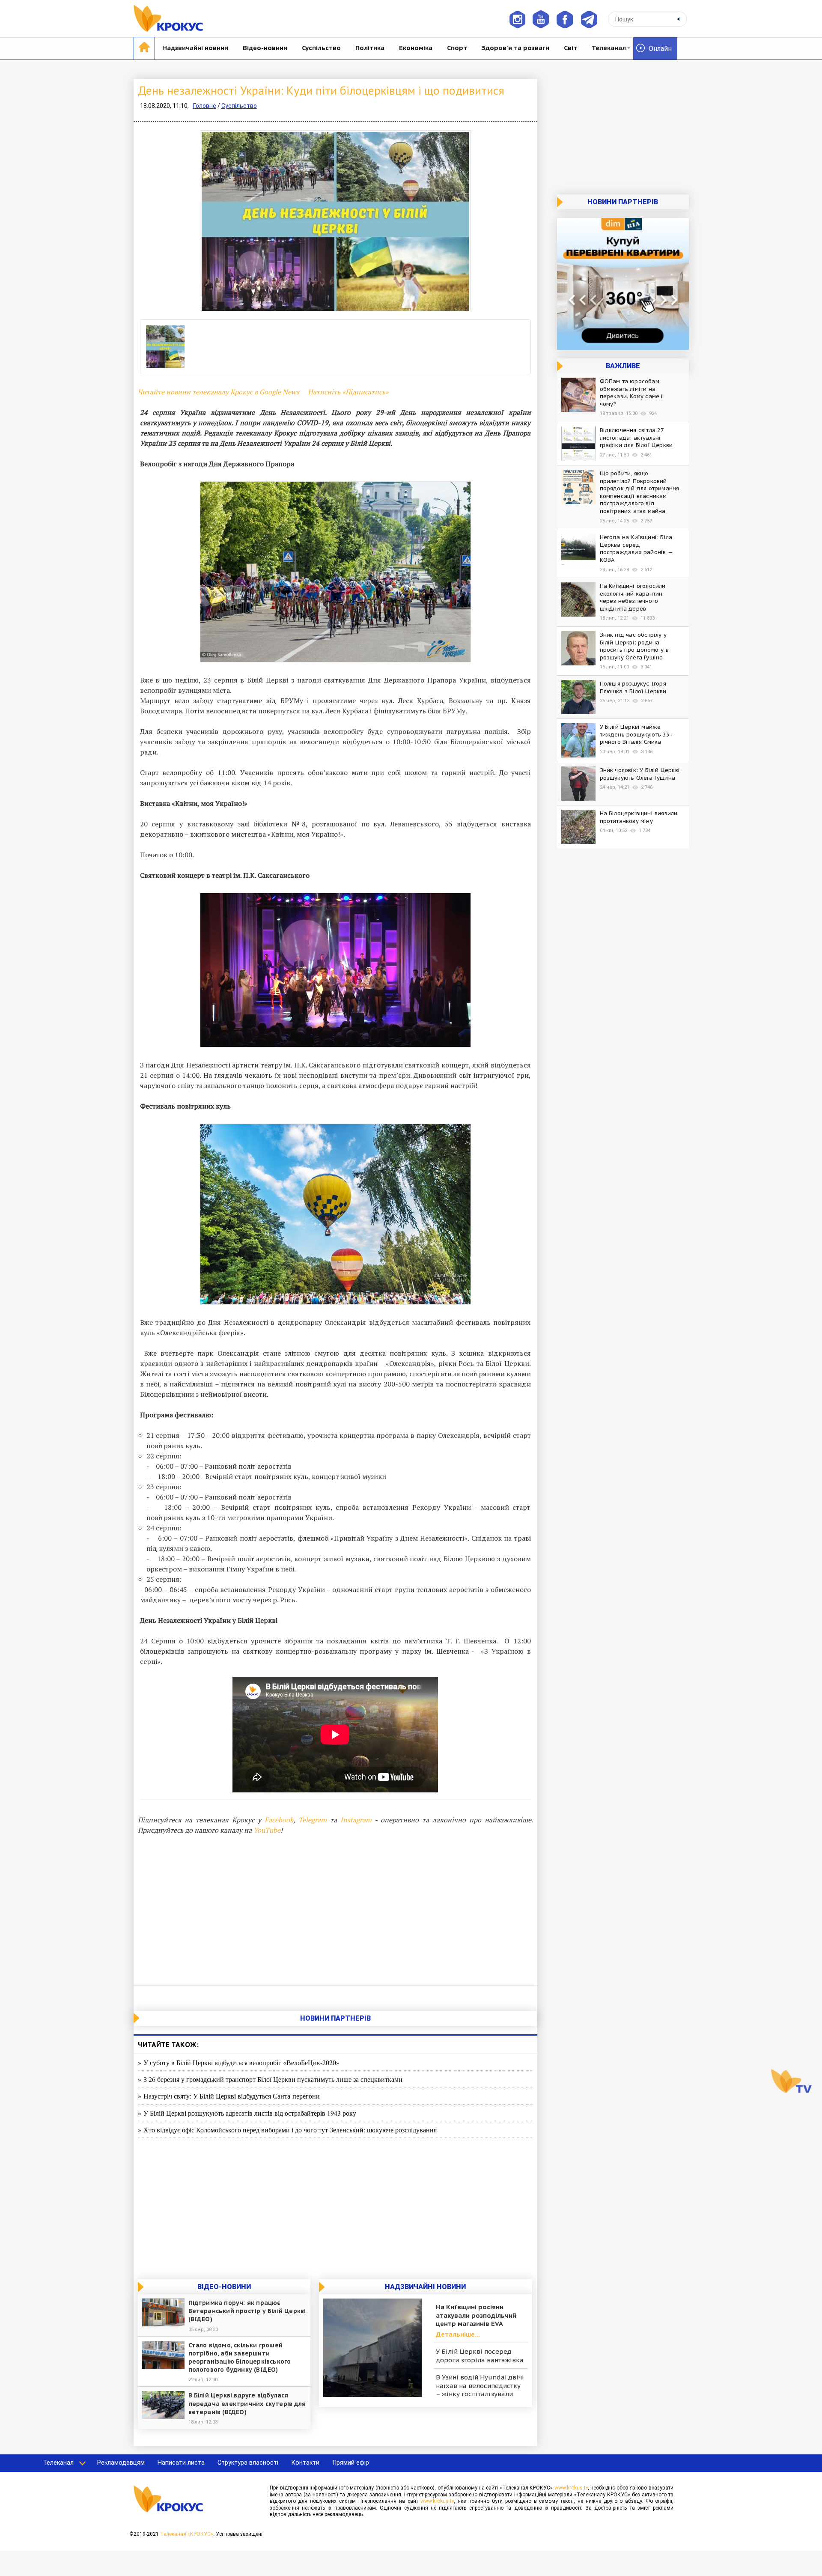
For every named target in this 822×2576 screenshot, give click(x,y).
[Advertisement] (335, 1908)
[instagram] (517, 19)
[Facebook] (565, 19)
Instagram (356, 1820)
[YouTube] (541, 19)
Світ (570, 48)
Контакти (305, 2463)
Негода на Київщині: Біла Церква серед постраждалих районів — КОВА (636, 549)
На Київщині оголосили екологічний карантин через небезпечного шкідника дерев (633, 597)
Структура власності (248, 2463)
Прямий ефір (351, 2463)
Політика (370, 48)
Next (544, 221)
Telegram (313, 1820)
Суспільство (321, 48)
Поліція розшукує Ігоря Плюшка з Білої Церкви (633, 687)
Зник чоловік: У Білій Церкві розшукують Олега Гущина (640, 774)
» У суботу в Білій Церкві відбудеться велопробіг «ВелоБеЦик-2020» (239, 2062)
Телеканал (609, 48)
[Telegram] (589, 19)
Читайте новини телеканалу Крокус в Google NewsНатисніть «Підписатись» (263, 392)
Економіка (416, 48)
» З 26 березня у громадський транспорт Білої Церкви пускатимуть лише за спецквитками (270, 2079)
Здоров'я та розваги (515, 48)
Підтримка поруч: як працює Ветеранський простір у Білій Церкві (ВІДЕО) (247, 2311)
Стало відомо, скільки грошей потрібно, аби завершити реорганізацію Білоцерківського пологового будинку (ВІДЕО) (240, 2358)
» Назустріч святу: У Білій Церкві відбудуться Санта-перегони (229, 2096)
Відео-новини (265, 48)
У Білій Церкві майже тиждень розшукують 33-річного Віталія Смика (636, 734)
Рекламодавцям (121, 2463)
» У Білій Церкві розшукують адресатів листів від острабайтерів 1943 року (247, 2113)
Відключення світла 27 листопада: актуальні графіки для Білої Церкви (636, 438)
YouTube (267, 1830)
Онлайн (660, 49)
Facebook (279, 1820)
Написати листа (181, 2463)
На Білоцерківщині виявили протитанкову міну (639, 817)
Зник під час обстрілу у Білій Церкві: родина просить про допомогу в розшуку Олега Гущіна (634, 646)
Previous (127, 221)
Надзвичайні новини (195, 48)
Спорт (457, 48)
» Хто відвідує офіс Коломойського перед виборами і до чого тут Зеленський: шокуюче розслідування (287, 2130)
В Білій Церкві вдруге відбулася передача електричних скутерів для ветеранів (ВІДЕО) (247, 2403)
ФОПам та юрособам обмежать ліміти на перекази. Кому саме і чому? (631, 393)
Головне (205, 106)
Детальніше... (458, 2334)
